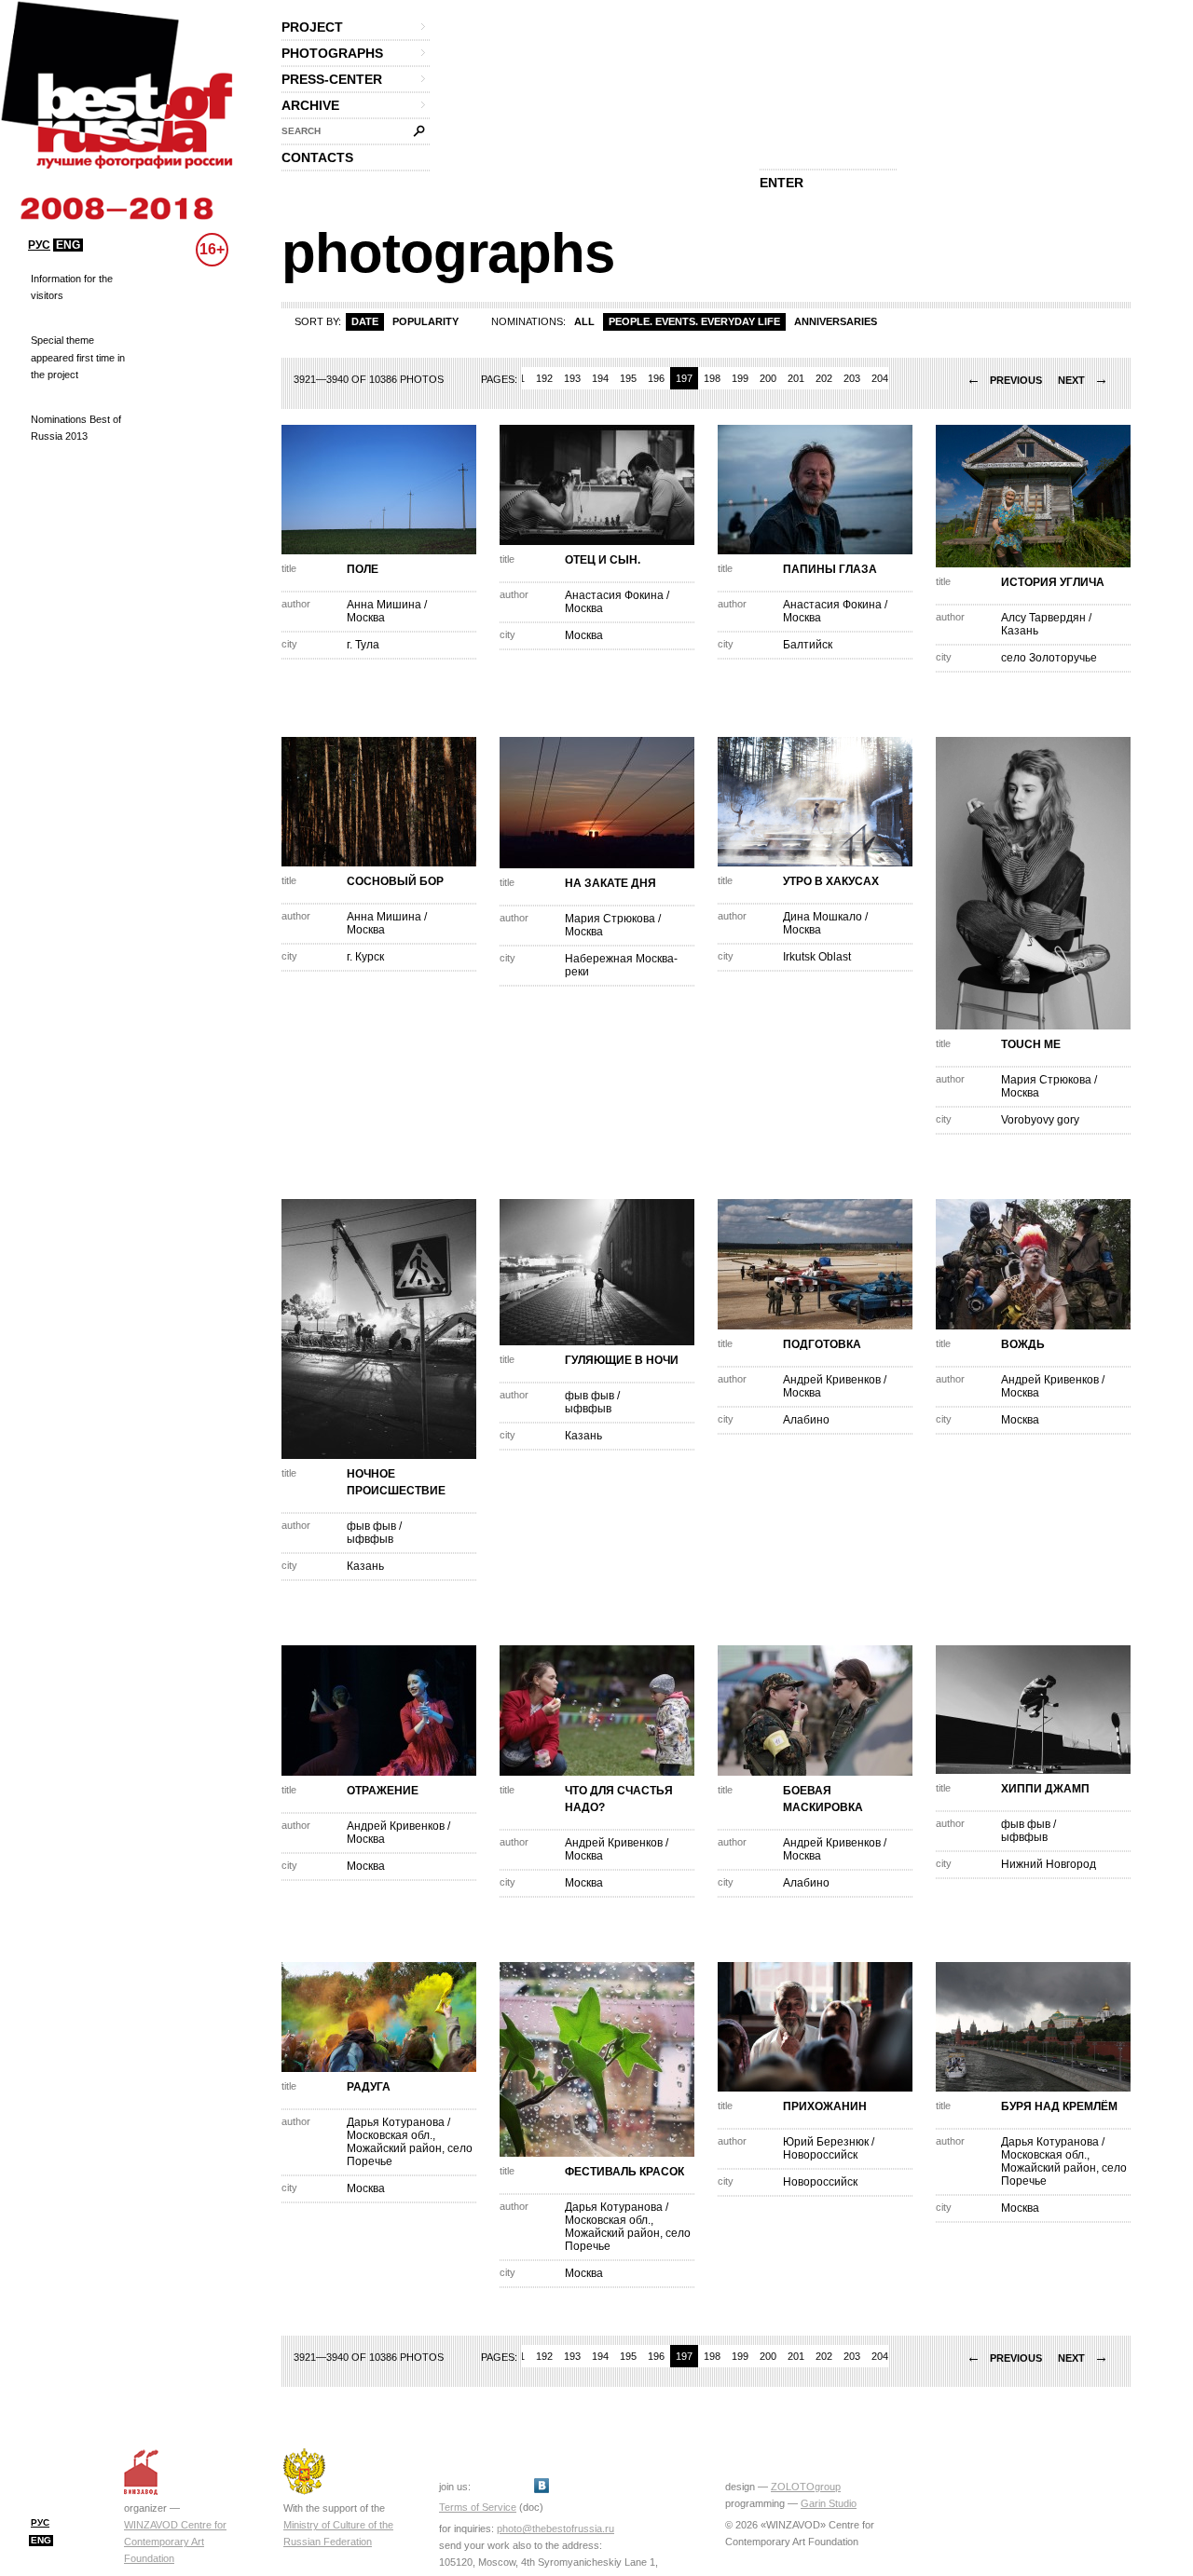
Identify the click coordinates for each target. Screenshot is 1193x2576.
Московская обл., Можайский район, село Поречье (410, 2148)
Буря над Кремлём (1059, 2106)
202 (824, 378)
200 (768, 378)
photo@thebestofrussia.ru (555, 2528)
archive (310, 105)
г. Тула (363, 645)
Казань (1020, 631)
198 (712, 378)
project (312, 27)
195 (628, 378)
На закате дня (610, 883)
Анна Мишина (384, 605)
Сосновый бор (395, 881)
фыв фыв (371, 1526)
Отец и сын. (603, 560)
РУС (39, 245)
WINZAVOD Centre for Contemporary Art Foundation (175, 2542)
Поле (363, 569)
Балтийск (808, 645)
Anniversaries (836, 321)
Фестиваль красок (624, 2172)
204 (880, 378)
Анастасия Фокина (614, 595)
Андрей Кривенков (832, 1380)
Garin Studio (829, 2503)
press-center (332, 79)
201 (796, 378)
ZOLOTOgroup (806, 2487)
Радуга (369, 2087)
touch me (1031, 1044)
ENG (68, 245)
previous (1004, 380)
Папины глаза (830, 569)
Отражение (383, 1791)
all (584, 321)
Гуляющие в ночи (622, 1360)
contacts (317, 157)
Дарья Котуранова (396, 2122)
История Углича (1053, 582)
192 (544, 378)
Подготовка (822, 1344)
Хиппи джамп (1045, 1789)
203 (852, 378)
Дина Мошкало (823, 917)
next (1083, 380)
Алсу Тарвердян (1043, 618)
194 (600, 378)
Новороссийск (820, 2155)
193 (572, 378)
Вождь (1023, 1344)
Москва (366, 618)
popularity (425, 321)
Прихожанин (825, 2106)
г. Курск (365, 957)
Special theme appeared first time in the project (78, 357)
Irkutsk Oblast (817, 957)
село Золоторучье (1049, 658)
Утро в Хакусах (831, 881)
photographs (332, 53)
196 (656, 378)
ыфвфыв (370, 1539)
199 (740, 378)
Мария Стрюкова (610, 919)
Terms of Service (478, 2507)
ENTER (782, 183)
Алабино (806, 1420)
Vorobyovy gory (1040, 1120)
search (301, 131)
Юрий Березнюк (826, 2142)
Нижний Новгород (1049, 1864)
